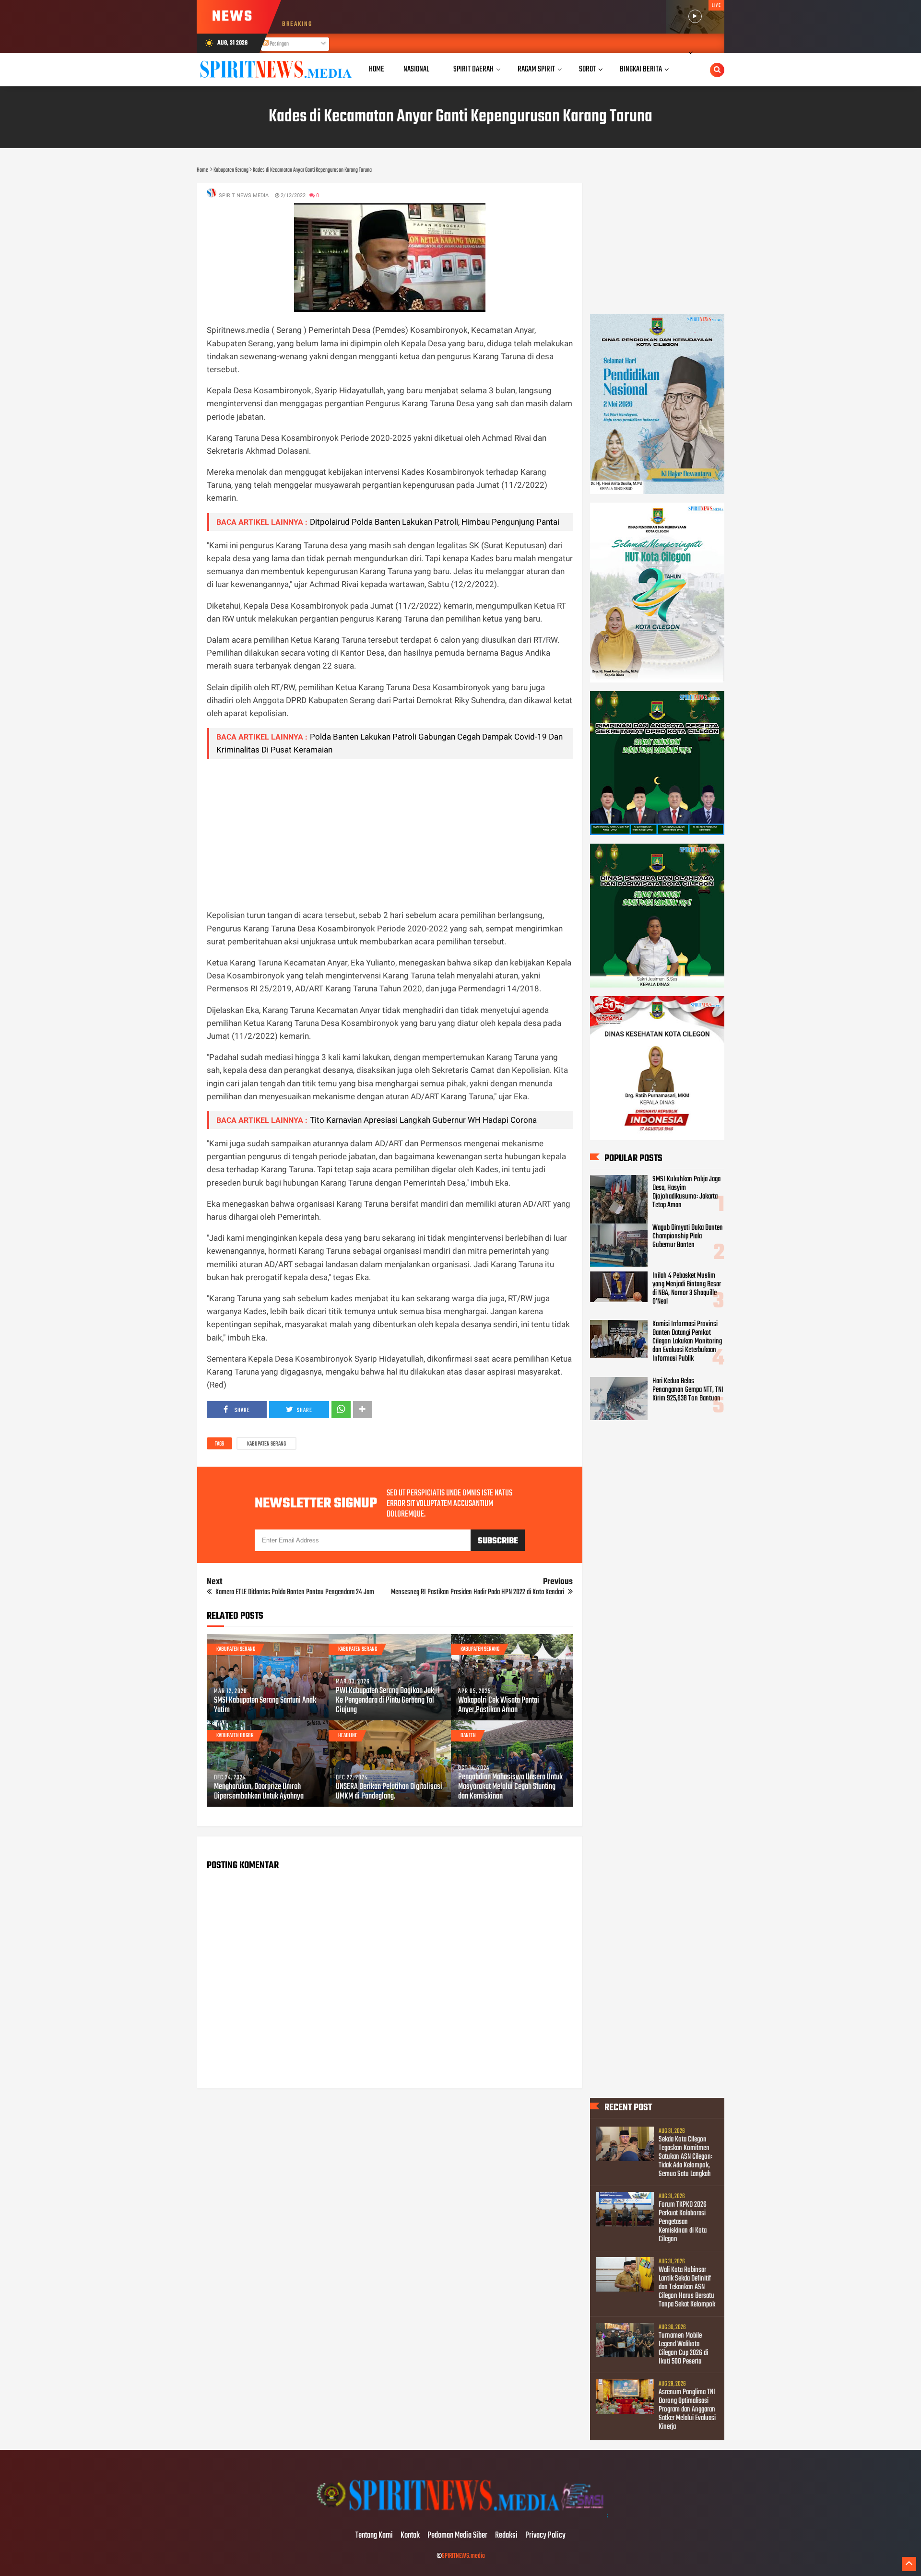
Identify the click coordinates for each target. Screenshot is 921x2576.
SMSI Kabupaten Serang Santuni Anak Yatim (265, 1706)
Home (377, 69)
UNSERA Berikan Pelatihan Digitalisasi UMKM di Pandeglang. (389, 1792)
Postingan (279, 44)
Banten (468, 1736)
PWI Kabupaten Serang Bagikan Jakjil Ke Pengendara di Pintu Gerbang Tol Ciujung (388, 1701)
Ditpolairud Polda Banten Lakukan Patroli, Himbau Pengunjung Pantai (435, 522)
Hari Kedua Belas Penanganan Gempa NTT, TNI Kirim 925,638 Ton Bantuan (688, 1390)
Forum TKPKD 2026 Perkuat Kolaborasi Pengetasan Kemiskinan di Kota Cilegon (683, 2222)
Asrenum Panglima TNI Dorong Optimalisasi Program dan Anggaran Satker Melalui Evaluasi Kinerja (687, 2410)
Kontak (410, 2536)
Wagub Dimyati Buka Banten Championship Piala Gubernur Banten (688, 1236)
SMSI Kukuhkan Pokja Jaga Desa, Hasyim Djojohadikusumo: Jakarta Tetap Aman (686, 1192)
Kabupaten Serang (266, 1444)
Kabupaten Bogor (235, 1736)
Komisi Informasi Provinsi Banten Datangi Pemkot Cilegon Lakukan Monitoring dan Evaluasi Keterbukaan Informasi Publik (687, 1341)
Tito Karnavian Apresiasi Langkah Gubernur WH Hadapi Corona (423, 1120)
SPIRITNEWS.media (463, 2556)
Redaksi (506, 2536)
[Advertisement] (390, 834)
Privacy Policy (545, 2536)
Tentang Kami (374, 2536)
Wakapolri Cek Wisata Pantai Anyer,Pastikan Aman (499, 1706)
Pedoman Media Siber (457, 2536)
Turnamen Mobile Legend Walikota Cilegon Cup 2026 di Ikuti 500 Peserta (683, 2349)
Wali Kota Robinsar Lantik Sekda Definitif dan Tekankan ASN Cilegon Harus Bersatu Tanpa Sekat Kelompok (687, 2287)
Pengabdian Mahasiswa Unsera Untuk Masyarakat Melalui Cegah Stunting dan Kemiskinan (510, 1787)
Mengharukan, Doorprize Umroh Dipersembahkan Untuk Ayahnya (259, 1792)
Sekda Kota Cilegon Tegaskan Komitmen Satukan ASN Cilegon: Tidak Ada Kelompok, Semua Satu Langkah (685, 2157)
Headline (348, 1736)
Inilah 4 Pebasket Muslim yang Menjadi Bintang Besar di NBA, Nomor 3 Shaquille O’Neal (687, 1289)
